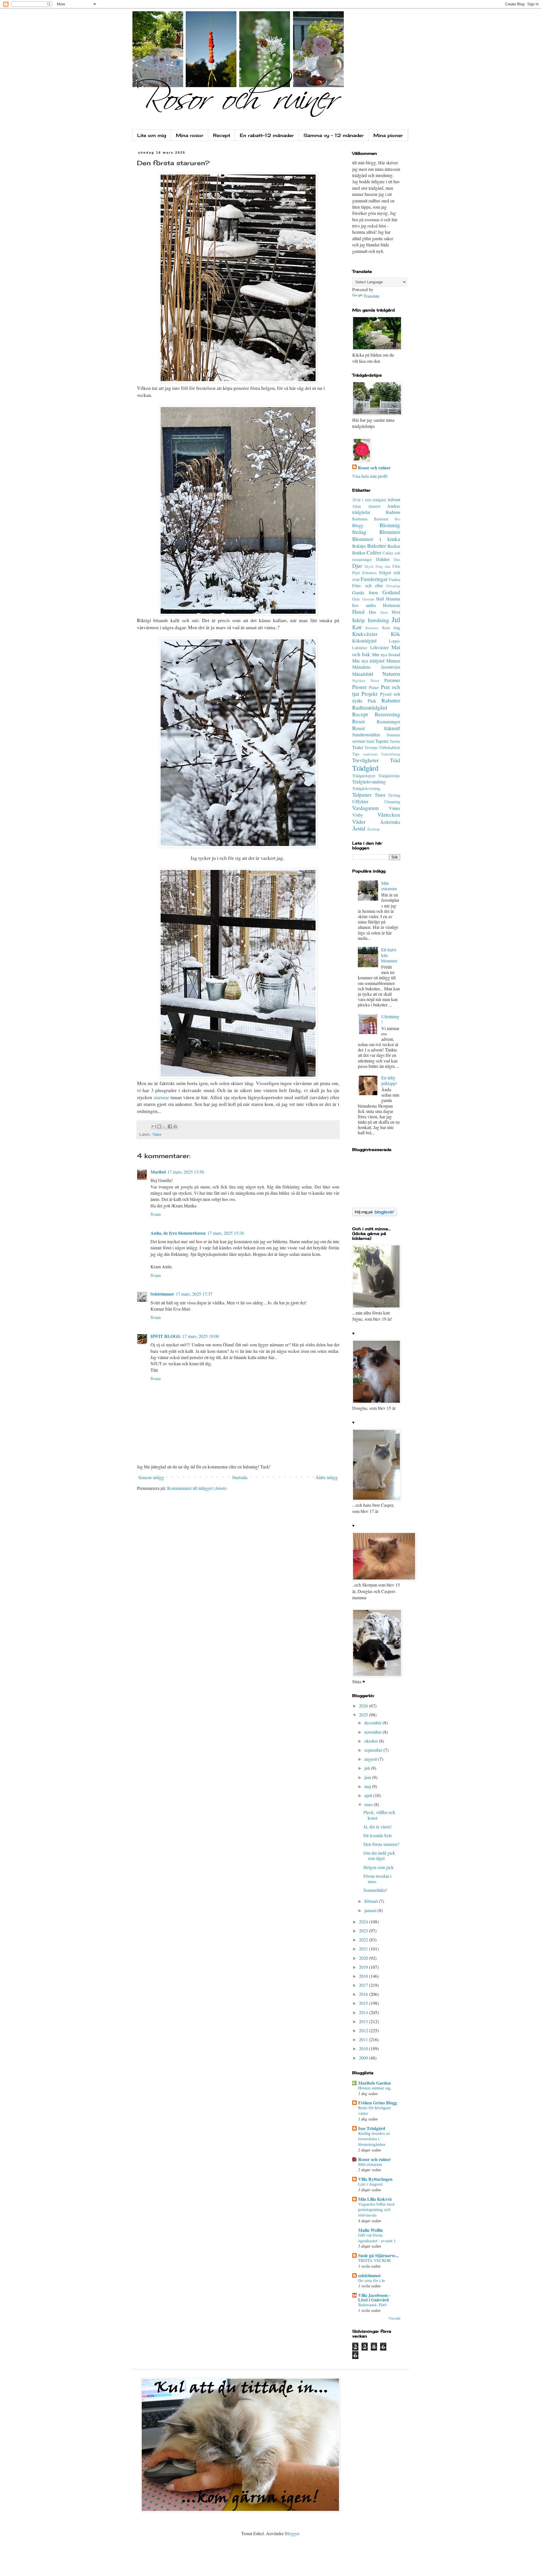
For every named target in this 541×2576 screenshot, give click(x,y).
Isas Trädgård (372, 2128)
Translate (372, 296)
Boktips (359, 546)
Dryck (369, 566)
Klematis (372, 628)
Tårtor (380, 795)
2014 (364, 2012)
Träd (395, 760)
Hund (358, 612)
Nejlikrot (359, 681)
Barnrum (381, 519)
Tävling (394, 795)
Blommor (390, 532)
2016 (364, 1994)
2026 (364, 1706)
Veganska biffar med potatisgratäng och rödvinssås (376, 2210)
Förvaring (393, 586)
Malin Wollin (371, 2230)
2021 (364, 1949)
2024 (364, 1922)
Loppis (394, 641)
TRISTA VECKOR (374, 2260)
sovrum (359, 741)
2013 (364, 2021)
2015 (364, 2003)
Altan (357, 506)
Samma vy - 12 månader (334, 135)
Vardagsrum (365, 808)
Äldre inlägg (327, 1477)
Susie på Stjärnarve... (378, 2255)
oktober (372, 1741)
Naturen (391, 674)
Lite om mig (152, 135)
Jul (396, 619)
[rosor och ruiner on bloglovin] (374, 1214)
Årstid (359, 828)
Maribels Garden (374, 2083)
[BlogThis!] (159, 1126)
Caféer (374, 552)
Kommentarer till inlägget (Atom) (197, 1488)
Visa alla (394, 2318)
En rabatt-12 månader (267, 135)
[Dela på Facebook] (170, 1126)
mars (369, 1804)
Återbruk (373, 829)
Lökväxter (379, 647)
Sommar (393, 735)
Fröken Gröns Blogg (378, 2103)
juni (368, 1777)
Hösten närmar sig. (375, 2088)
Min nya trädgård (368, 661)
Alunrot (374, 506)
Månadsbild (363, 674)
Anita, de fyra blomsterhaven (178, 1233)
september (374, 1750)
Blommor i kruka (376, 539)
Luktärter (360, 648)
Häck (384, 612)
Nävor (375, 681)
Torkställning (391, 754)
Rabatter (391, 700)
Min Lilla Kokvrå (375, 2199)
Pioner (359, 687)
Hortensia (392, 605)
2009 (364, 2058)
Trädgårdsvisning (366, 788)
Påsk (372, 701)
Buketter (377, 546)
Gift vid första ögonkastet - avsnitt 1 (377, 2238)
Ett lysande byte (378, 1835)
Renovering (387, 714)
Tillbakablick (390, 747)
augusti (371, 1759)
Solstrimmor (162, 1294)
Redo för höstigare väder (374, 2110)
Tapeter (382, 741)
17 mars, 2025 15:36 (226, 1233)
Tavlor (395, 741)
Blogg (358, 525)
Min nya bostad (386, 654)
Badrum (393, 512)
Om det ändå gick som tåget (379, 1855)
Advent (394, 499)
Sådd (370, 741)
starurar (162, 1097)
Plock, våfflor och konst (379, 1815)
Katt (357, 627)
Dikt (397, 560)
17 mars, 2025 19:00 (201, 1336)
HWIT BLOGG (166, 1336)
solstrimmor (370, 2275)
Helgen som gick (379, 1867)
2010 (364, 2048)
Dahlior (383, 559)
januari (371, 1910)
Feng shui (383, 566)
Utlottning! (390, 1019)
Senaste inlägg (151, 1477)
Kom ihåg (391, 628)
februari (372, 1901)
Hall (380, 599)
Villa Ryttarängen (375, 2179)
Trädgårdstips (389, 776)
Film (396, 566)
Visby (358, 815)
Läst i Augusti (370, 2184)
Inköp (359, 620)
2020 (364, 1958)
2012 (364, 2030)
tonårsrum (370, 754)
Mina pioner (388, 135)
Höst (396, 612)
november (373, 1732)
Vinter (394, 808)
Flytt (356, 573)
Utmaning (392, 802)
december (373, 1723)
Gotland (391, 592)
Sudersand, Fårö (372, 2305)
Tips (356, 754)
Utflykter (360, 801)
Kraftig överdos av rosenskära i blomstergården (374, 2139)
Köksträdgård (364, 641)
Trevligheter (365, 760)
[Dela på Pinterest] (175, 1126)
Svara (156, 1214)
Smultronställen (366, 734)
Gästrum (368, 599)
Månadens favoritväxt (376, 667)
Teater (358, 747)
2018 (364, 1976)
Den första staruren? (381, 1844)
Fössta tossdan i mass (377, 1879)
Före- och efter (368, 585)
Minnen (393, 661)
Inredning (378, 620)
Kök (395, 634)
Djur (357, 566)
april (369, 1795)
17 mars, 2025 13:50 (186, 1172)
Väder (157, 1134)
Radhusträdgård (370, 707)
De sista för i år (372, 2280)
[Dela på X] (165, 1126)
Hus (373, 612)
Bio (397, 519)
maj (368, 1786)
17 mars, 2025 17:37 (194, 1294)
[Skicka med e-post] (154, 1126)
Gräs (356, 599)
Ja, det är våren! (378, 1827)
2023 (364, 1931)
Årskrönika (390, 822)
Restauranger (388, 722)
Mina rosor (190, 135)
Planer (374, 687)
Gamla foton (365, 592)
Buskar (394, 546)
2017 (364, 1985)
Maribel (158, 1172)
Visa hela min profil (370, 476)
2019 (364, 1967)
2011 (364, 2039)
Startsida (240, 1477)
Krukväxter (365, 634)
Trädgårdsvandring (369, 782)
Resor (359, 721)
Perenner (392, 680)
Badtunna (360, 519)
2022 (364, 1940)
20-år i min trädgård (369, 500)
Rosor (359, 728)
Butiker (359, 553)
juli (368, 1768)
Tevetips (371, 747)
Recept (222, 135)
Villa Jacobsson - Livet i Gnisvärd (374, 2297)
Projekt (369, 694)
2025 (364, 1715)
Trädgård (365, 768)
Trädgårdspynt (364, 776)
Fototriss (370, 573)
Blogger (292, 2533)
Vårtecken (389, 815)
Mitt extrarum (389, 886)
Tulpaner (362, 795)
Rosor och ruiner (374, 468)
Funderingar (374, 579)
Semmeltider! (375, 1890)
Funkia (395, 579)
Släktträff (392, 728)
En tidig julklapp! (389, 1080)
